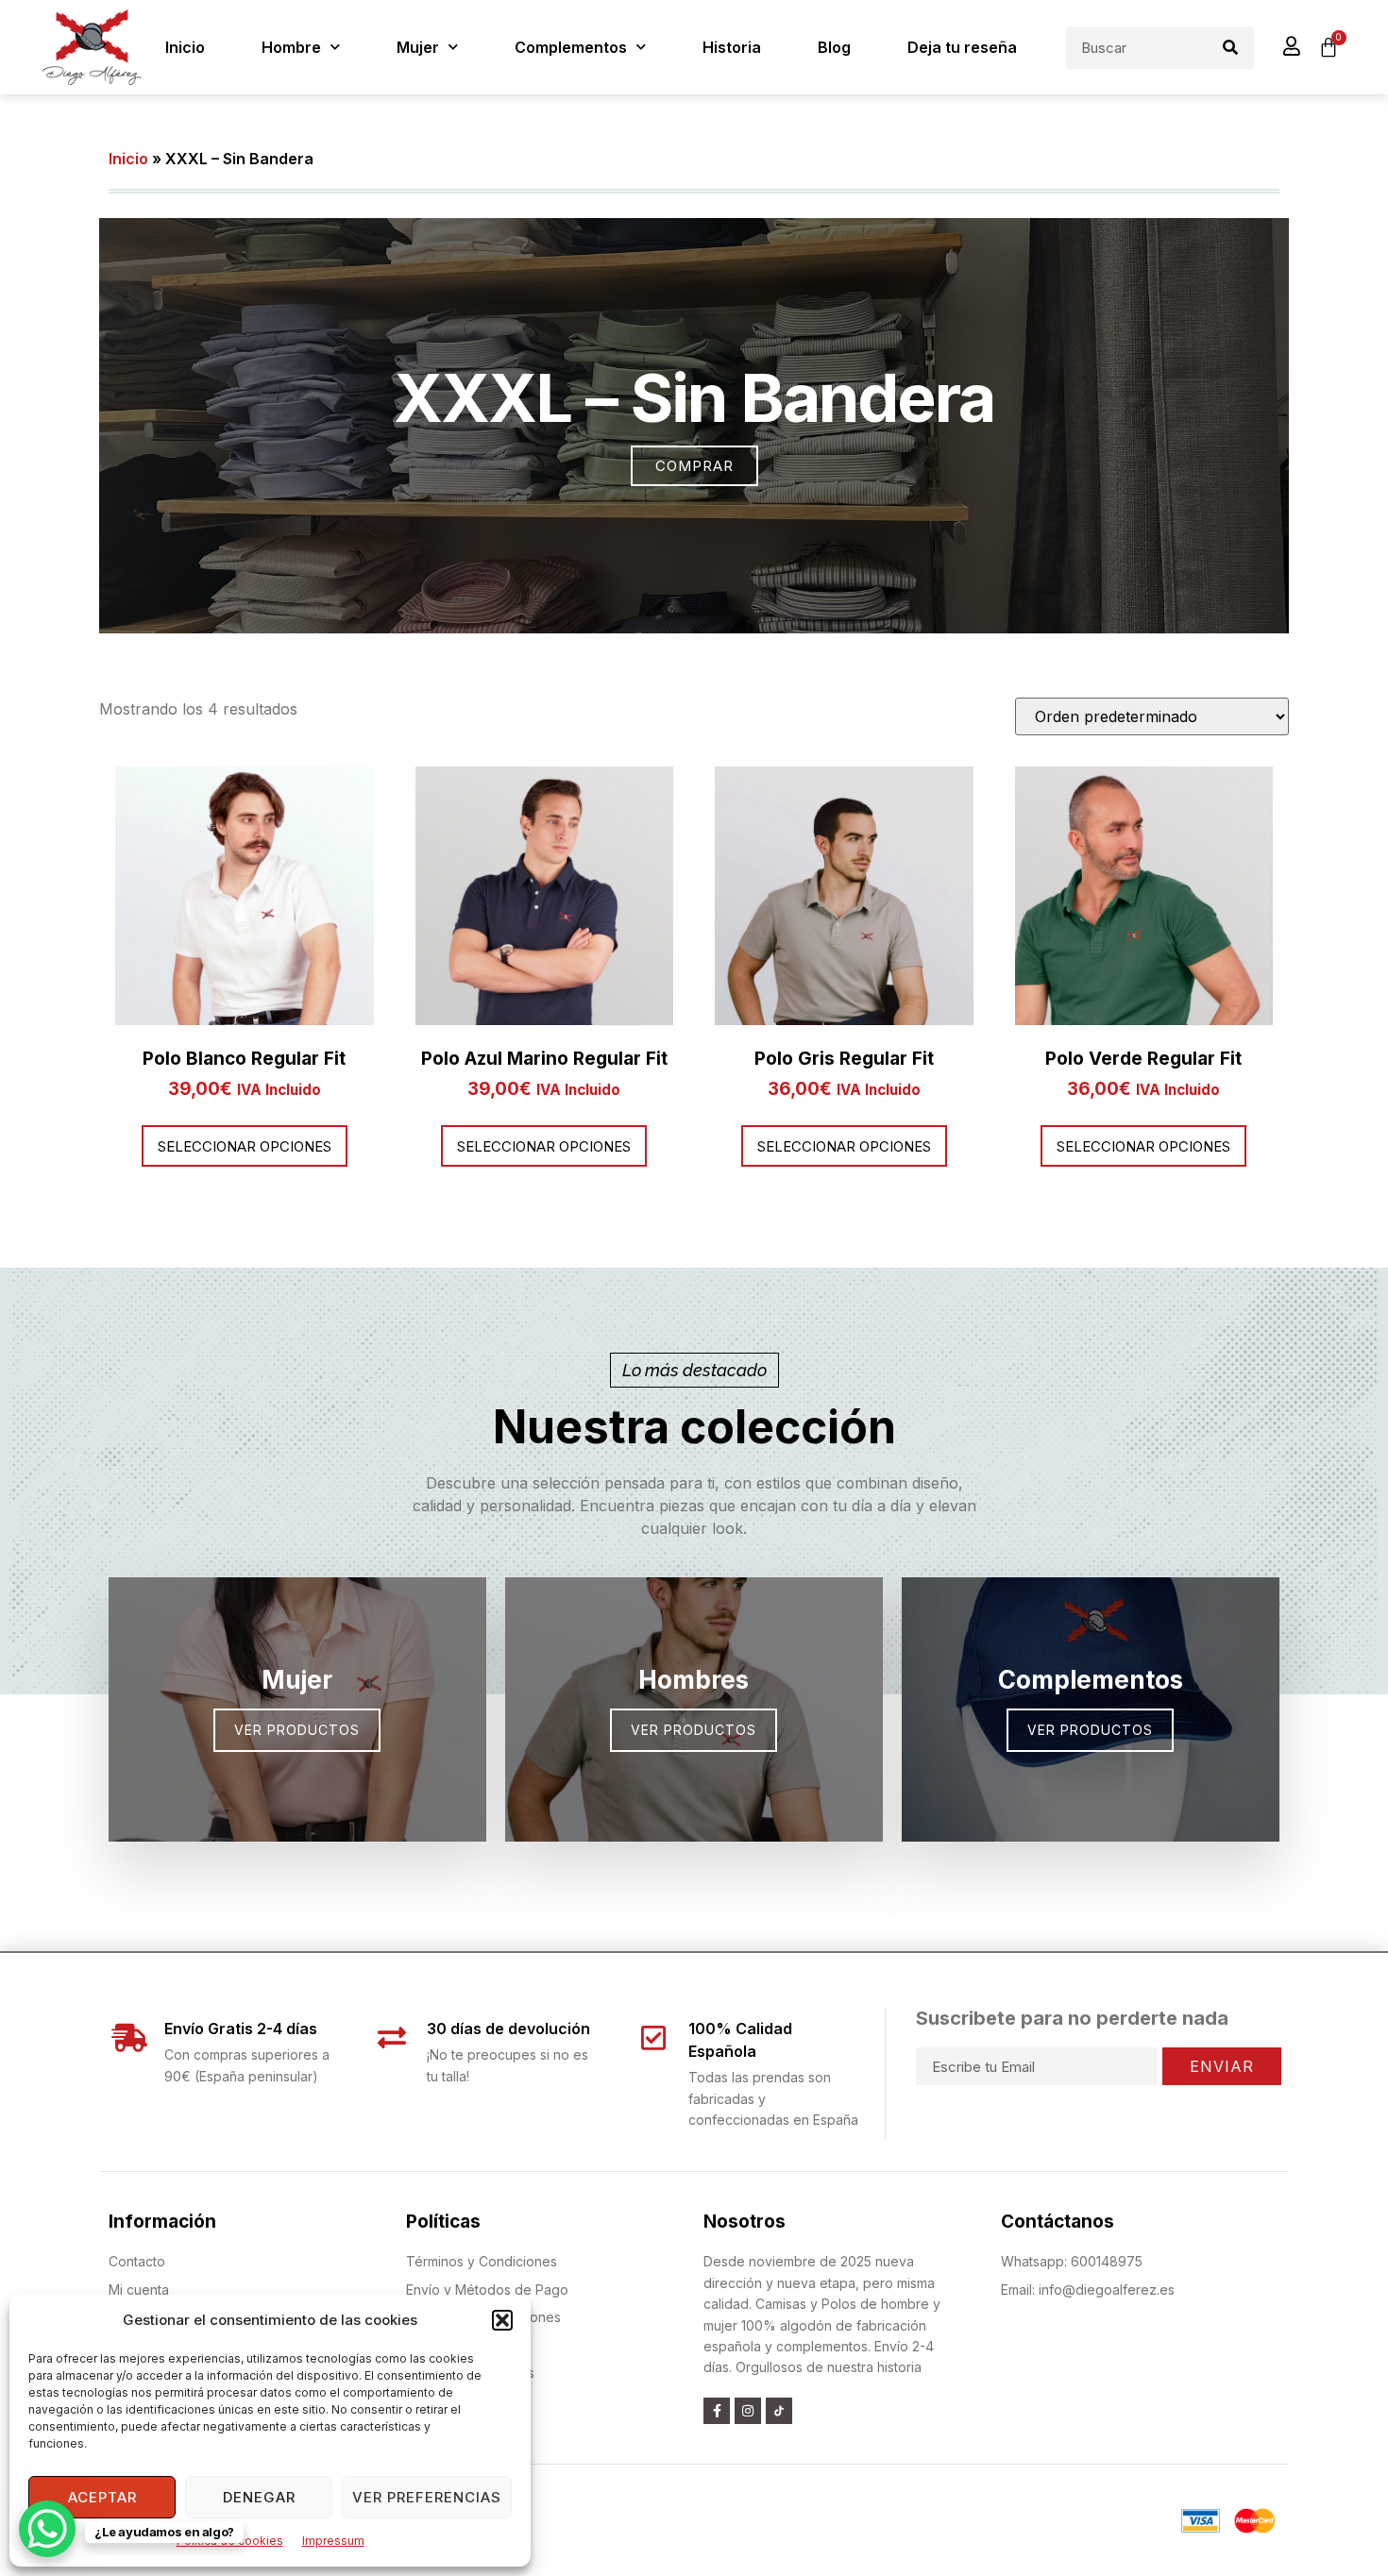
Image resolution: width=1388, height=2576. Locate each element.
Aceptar (102, 2497)
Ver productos (1090, 1730)
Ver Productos (297, 1730)
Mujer (418, 47)
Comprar (694, 466)
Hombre (291, 47)
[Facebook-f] (717, 2411)
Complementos (571, 47)
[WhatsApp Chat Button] (47, 2529)
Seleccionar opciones (245, 1146)
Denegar (259, 2497)
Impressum (333, 2541)
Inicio (185, 47)
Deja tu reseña (962, 47)
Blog (834, 47)
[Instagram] (748, 2411)
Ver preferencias (427, 2497)
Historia (732, 47)
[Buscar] (1230, 48)
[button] (502, 2320)
